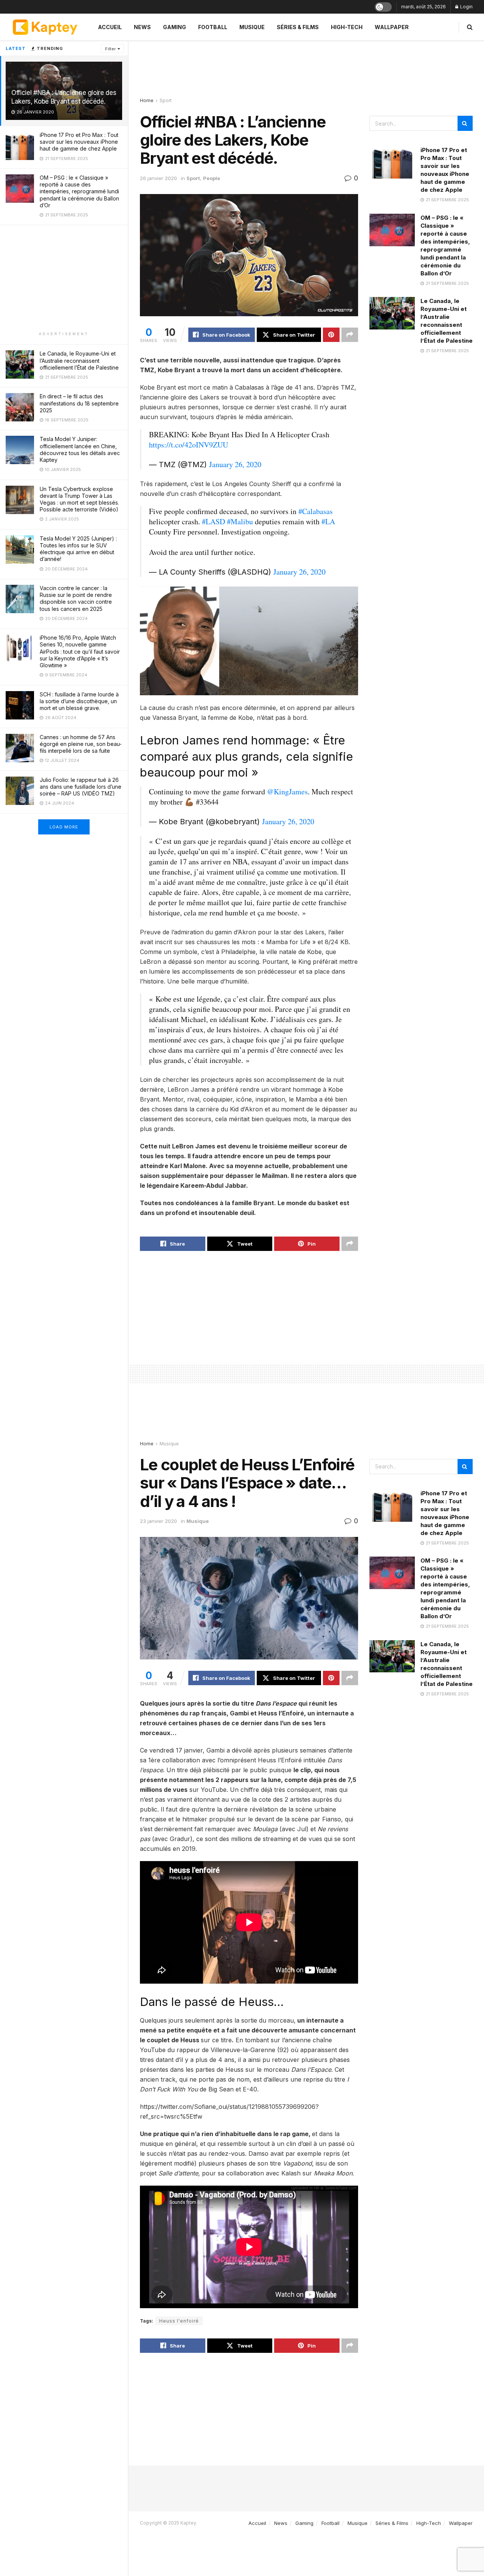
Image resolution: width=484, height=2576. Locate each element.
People (212, 178)
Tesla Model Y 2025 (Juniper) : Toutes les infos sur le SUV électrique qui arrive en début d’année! (78, 549)
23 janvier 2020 (158, 1521)
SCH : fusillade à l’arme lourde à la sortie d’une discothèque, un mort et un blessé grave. (79, 701)
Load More (64, 827)
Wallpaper (392, 27)
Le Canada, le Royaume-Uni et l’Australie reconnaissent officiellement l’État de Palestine (79, 360)
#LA (328, 521)
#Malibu (240, 521)
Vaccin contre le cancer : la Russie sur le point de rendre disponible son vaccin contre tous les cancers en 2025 (76, 598)
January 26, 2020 (235, 464)
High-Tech (347, 27)
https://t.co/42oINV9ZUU (188, 445)
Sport (166, 100)
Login (466, 7)
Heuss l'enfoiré (179, 2321)
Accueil (110, 27)
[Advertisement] (64, 278)
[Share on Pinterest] (331, 335)
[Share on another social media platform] (350, 335)
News (142, 27)
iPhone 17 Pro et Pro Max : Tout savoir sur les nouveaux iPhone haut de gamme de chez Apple (79, 142)
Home (147, 100)
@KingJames (287, 792)
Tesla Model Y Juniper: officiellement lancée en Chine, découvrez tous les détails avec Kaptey (80, 449)
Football (213, 27)
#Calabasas (316, 511)
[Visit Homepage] (45, 27)
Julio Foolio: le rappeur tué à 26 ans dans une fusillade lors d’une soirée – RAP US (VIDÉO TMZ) (81, 787)
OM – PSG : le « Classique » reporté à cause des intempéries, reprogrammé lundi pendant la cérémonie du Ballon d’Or (79, 191)
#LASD (213, 521)
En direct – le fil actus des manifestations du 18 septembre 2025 (79, 403)
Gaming (175, 27)
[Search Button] (470, 27)
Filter (110, 49)
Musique (252, 27)
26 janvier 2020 (158, 178)
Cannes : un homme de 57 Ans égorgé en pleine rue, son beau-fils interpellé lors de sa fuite (81, 744)
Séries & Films (298, 27)
